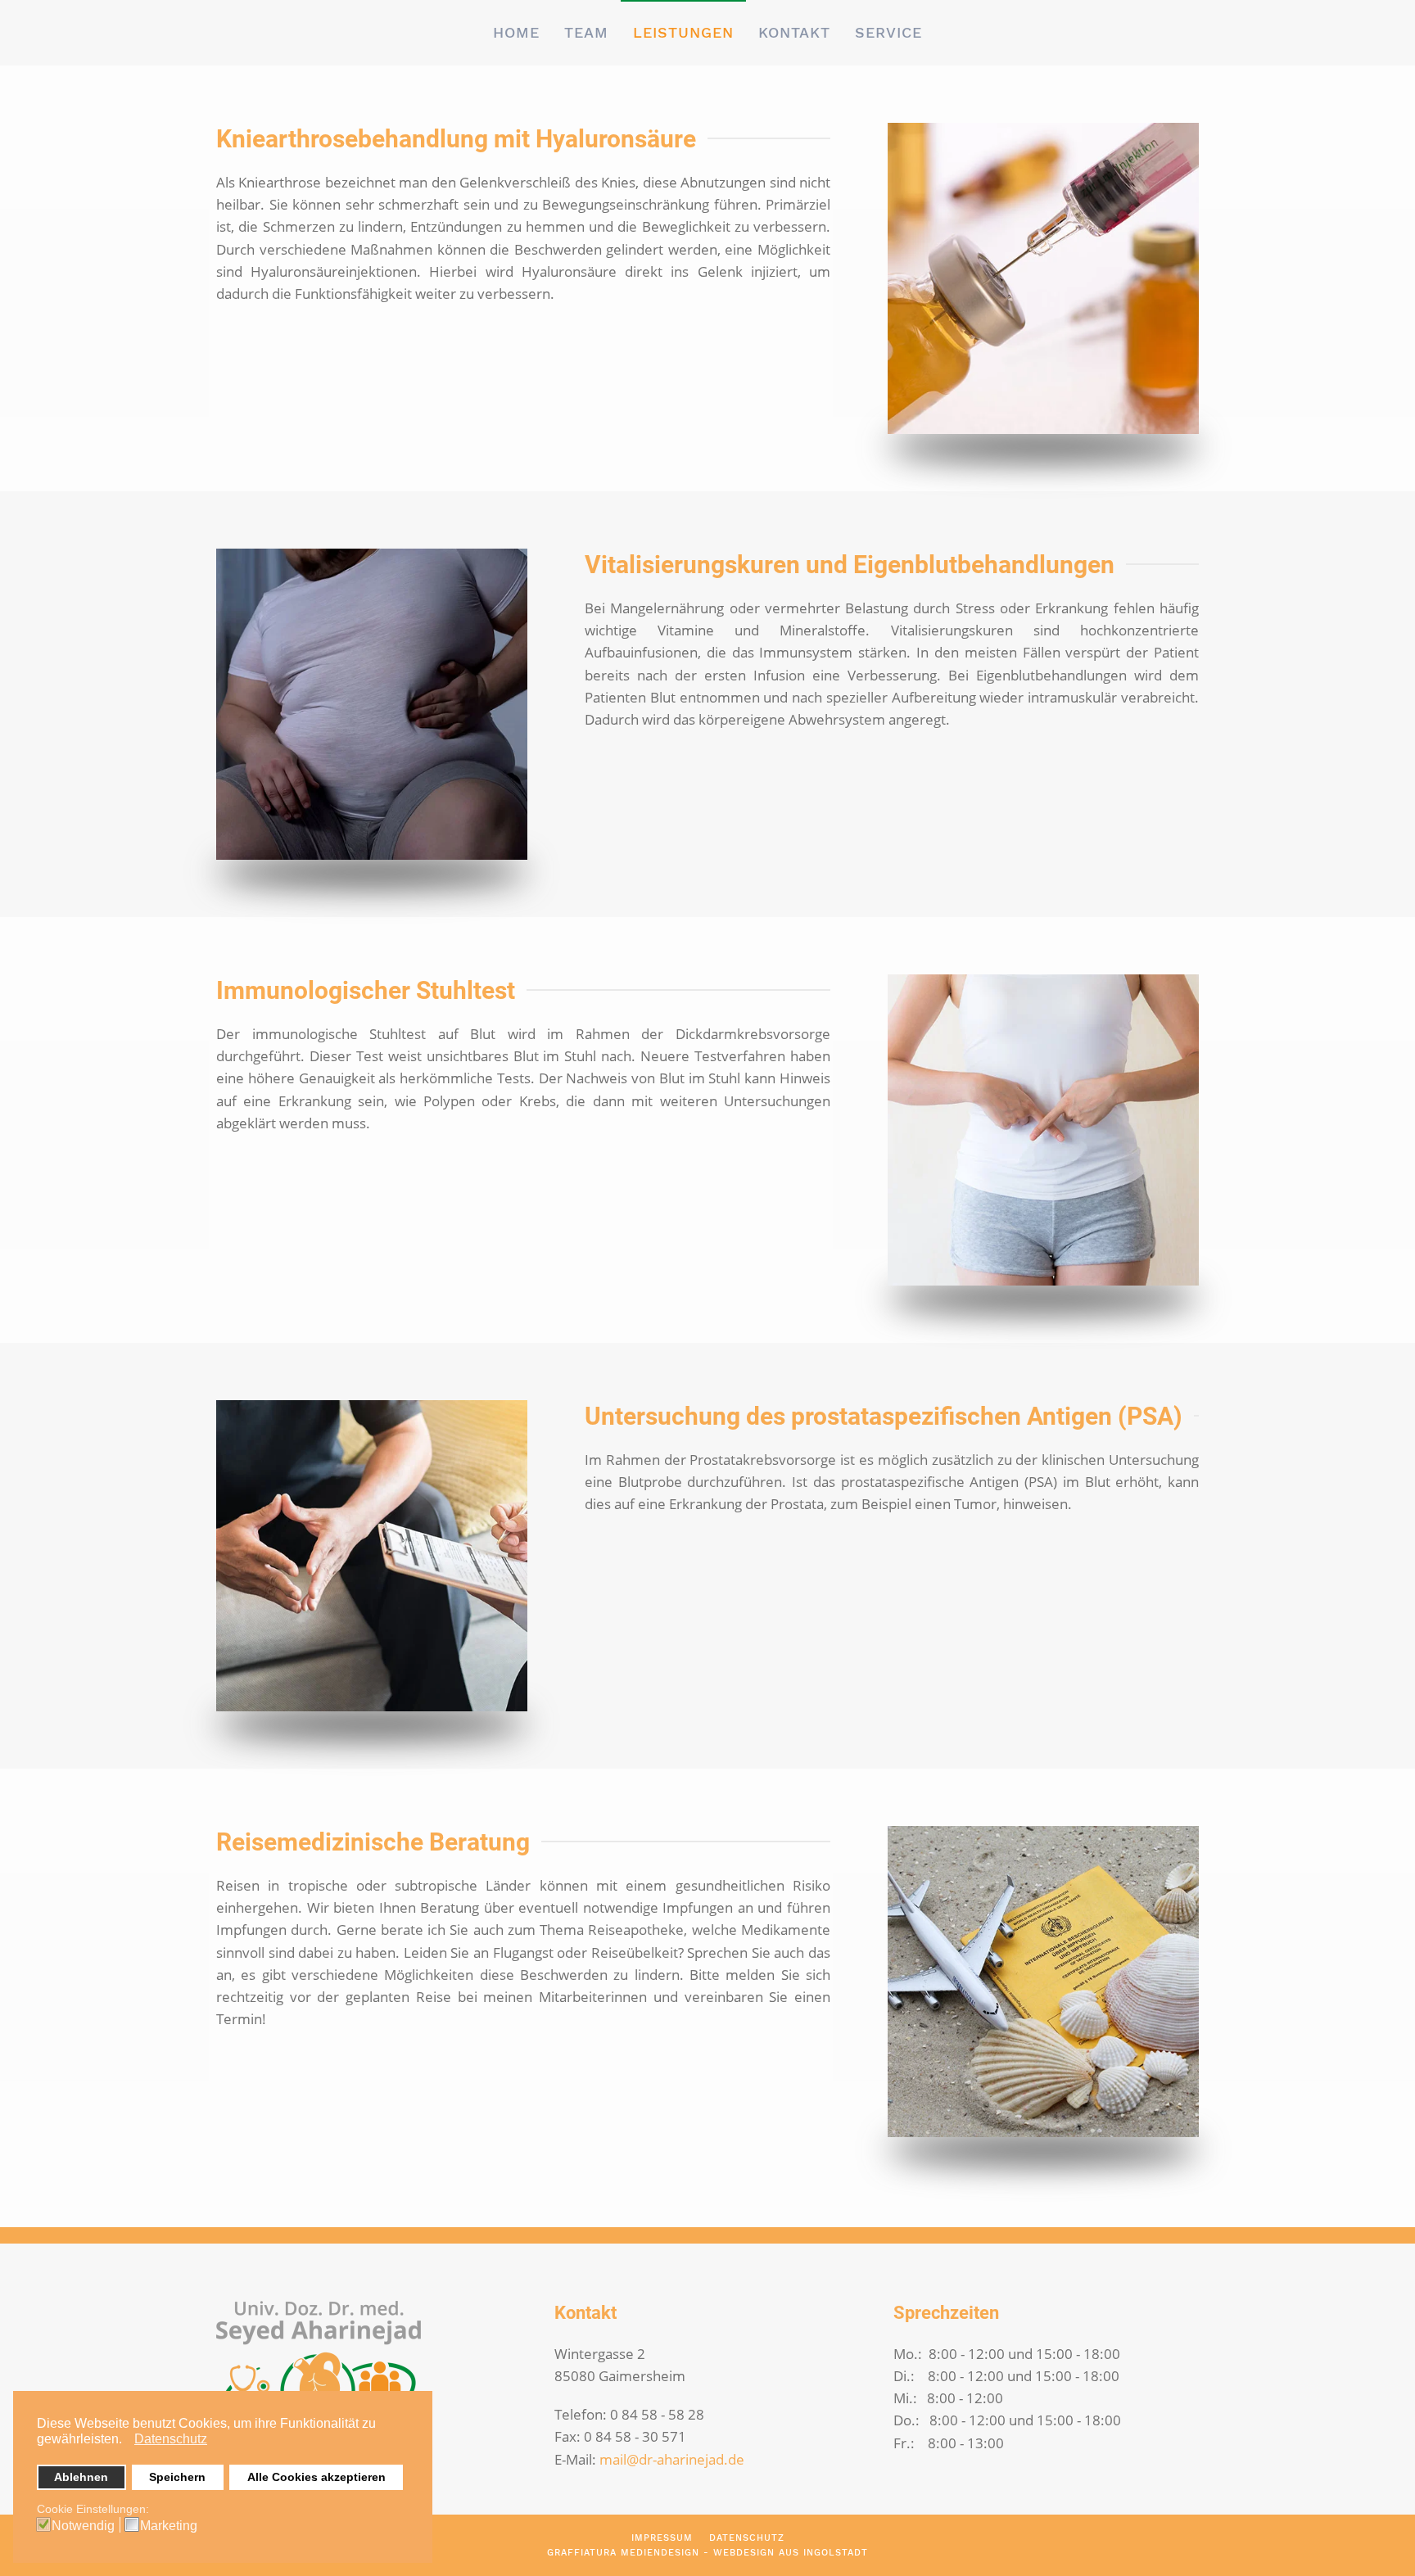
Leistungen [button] (683, 32)
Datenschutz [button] (171, 2439)
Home (516, 32)
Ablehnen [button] (81, 2477)
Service (888, 32)
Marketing (169, 2526)
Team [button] (586, 32)
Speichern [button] (177, 2477)
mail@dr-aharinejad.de (672, 2459)
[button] (127, 2441)
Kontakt (794, 32)
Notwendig (83, 2526)
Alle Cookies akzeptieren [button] (316, 2477)
